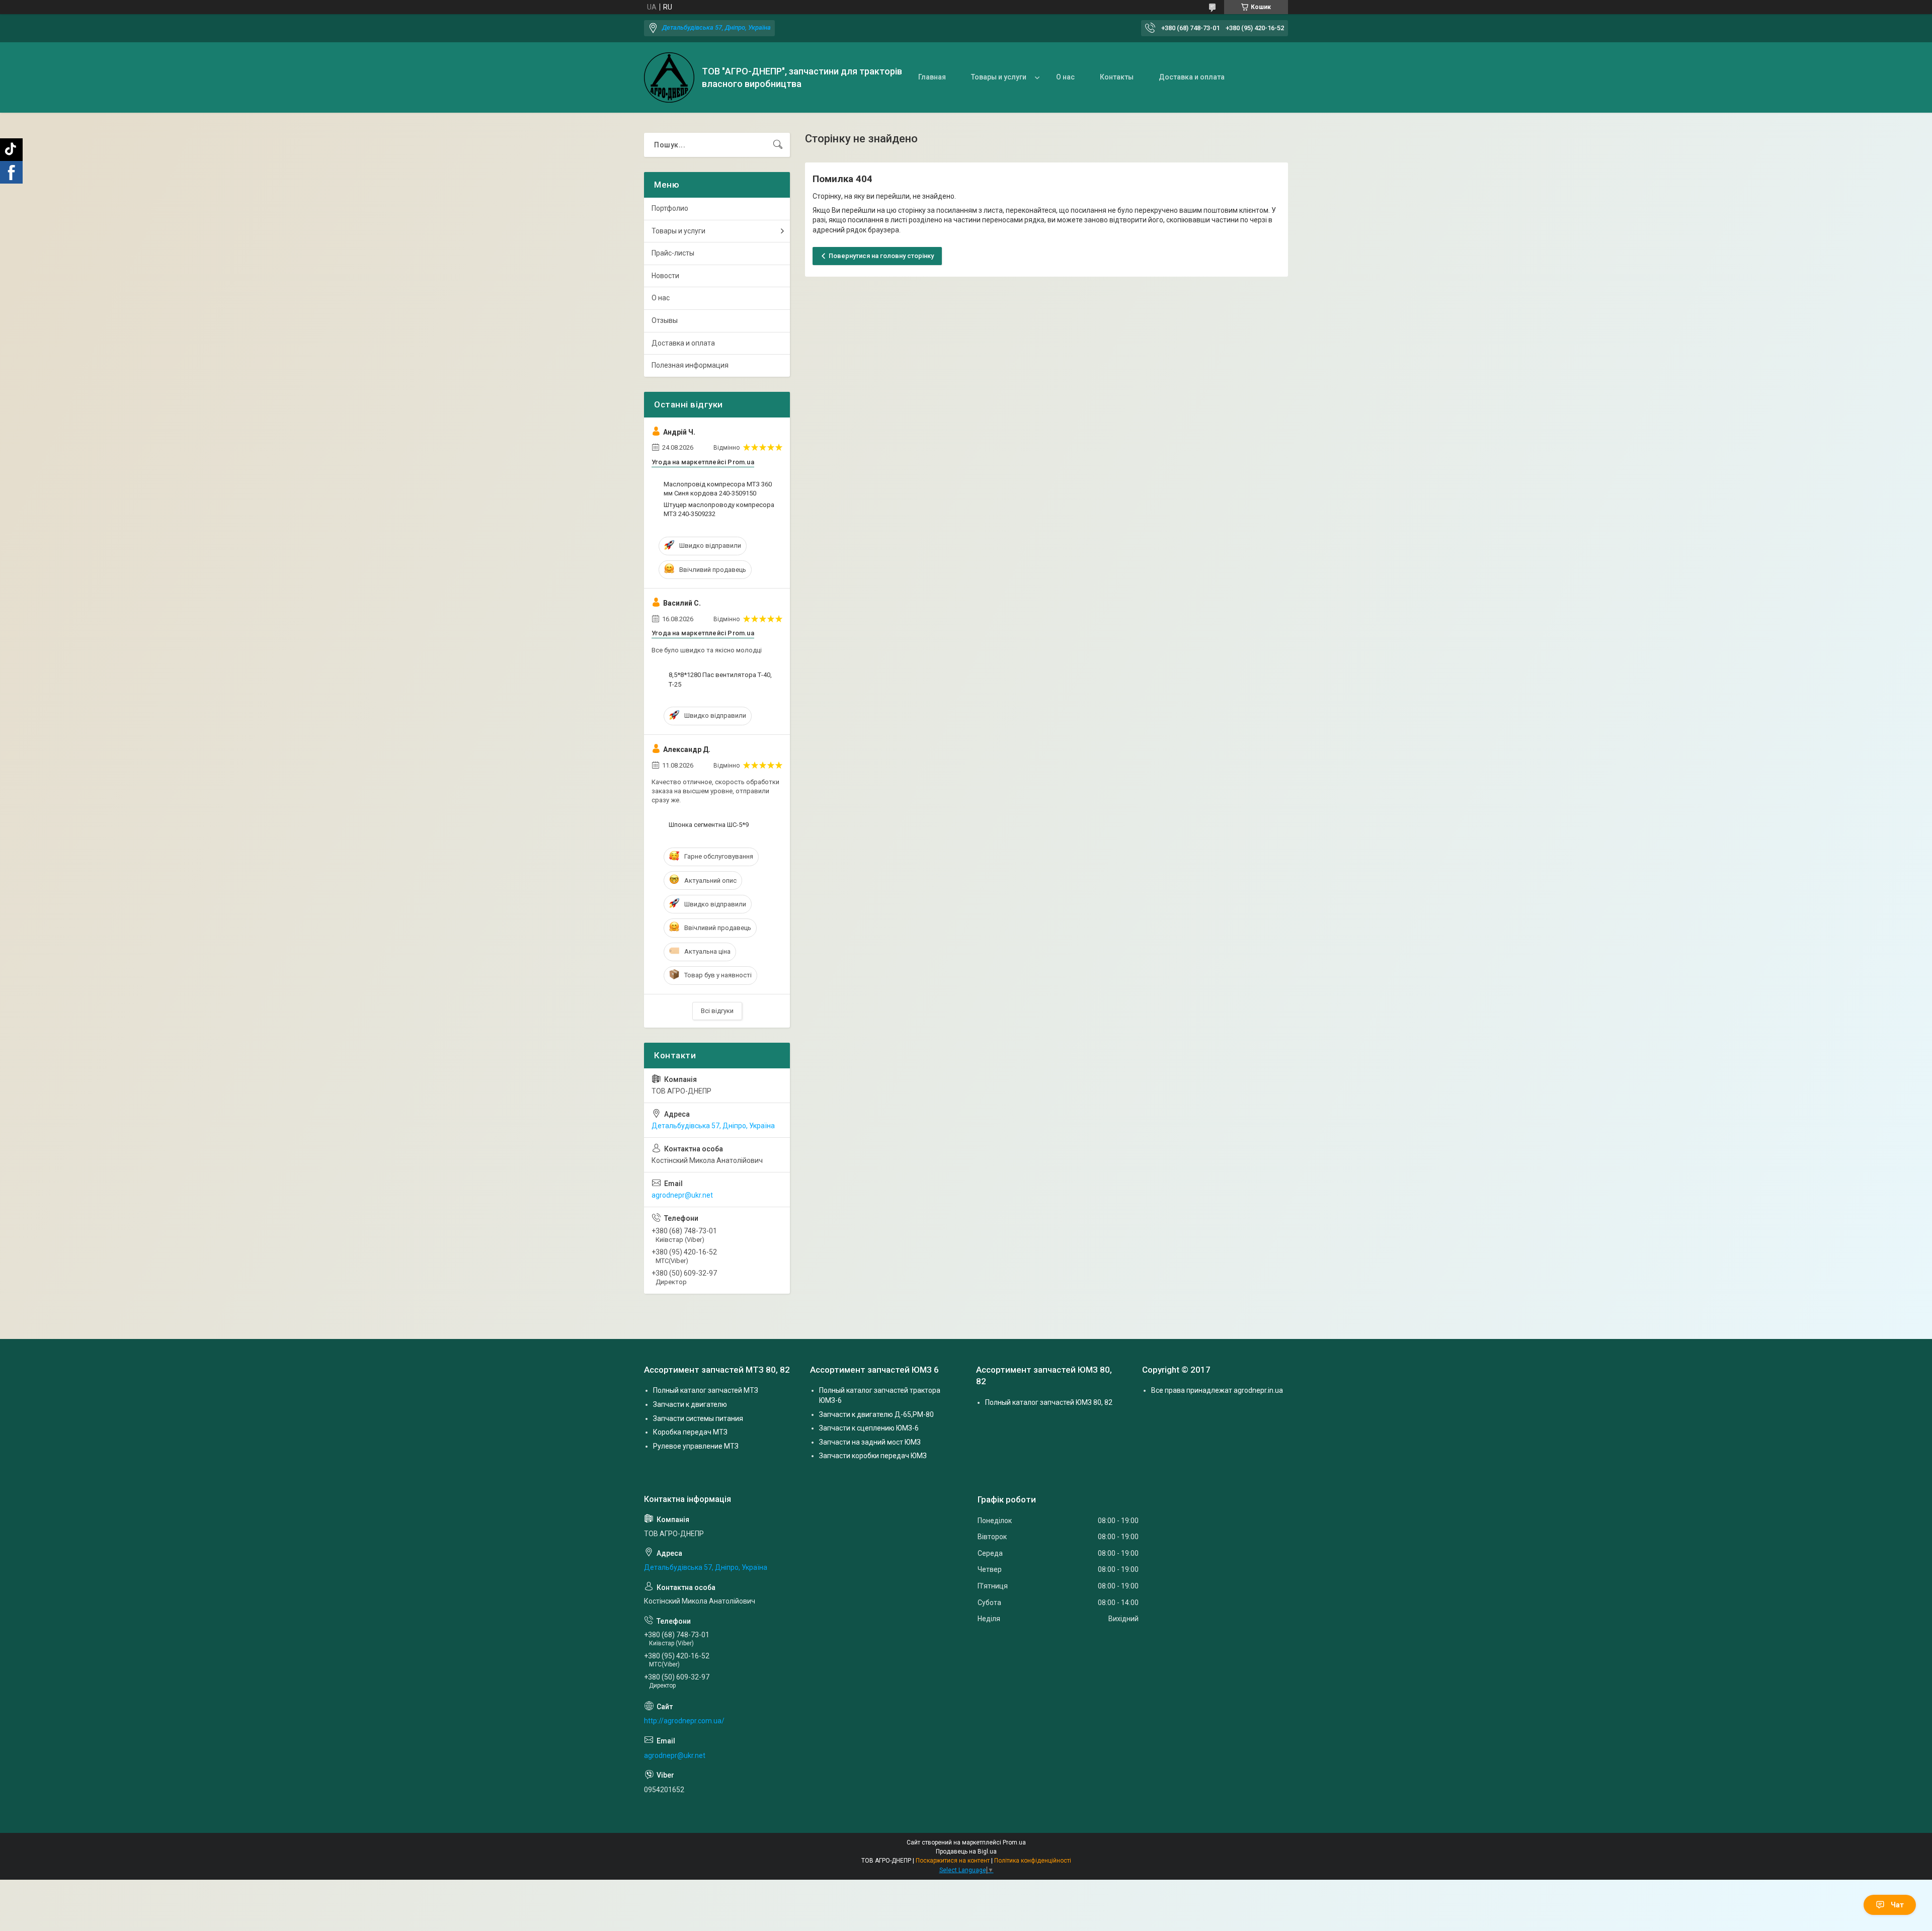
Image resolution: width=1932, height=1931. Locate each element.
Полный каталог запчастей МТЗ (706, 1390)
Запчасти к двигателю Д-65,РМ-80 (876, 1414)
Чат (1897, 1905)
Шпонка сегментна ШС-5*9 (709, 825)
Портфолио (670, 208)
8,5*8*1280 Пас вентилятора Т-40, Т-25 (720, 679)
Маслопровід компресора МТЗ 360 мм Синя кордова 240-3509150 (718, 489)
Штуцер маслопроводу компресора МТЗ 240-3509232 (719, 509)
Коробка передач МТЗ (690, 1432)
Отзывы (665, 320)
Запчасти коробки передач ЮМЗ (873, 1456)
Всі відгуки (717, 1011)
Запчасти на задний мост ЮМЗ (870, 1442)
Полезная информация (690, 365)
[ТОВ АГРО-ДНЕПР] (669, 77)
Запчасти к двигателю (690, 1404)
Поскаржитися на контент (953, 1861)
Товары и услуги (999, 77)
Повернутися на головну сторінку (881, 256)
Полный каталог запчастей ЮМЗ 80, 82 (1049, 1402)
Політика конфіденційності (1033, 1861)
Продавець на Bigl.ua (966, 1852)
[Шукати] (778, 145)
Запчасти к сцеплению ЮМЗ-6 (869, 1428)
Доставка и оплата (1192, 77)
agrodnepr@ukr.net (682, 1195)
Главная (932, 77)
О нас (1065, 77)
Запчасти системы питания (698, 1418)
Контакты (1117, 77)
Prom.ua (1014, 1842)
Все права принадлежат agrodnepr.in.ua (1217, 1390)
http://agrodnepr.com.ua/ (684, 1721)
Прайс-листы (673, 253)
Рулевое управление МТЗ (696, 1446)
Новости (665, 276)
